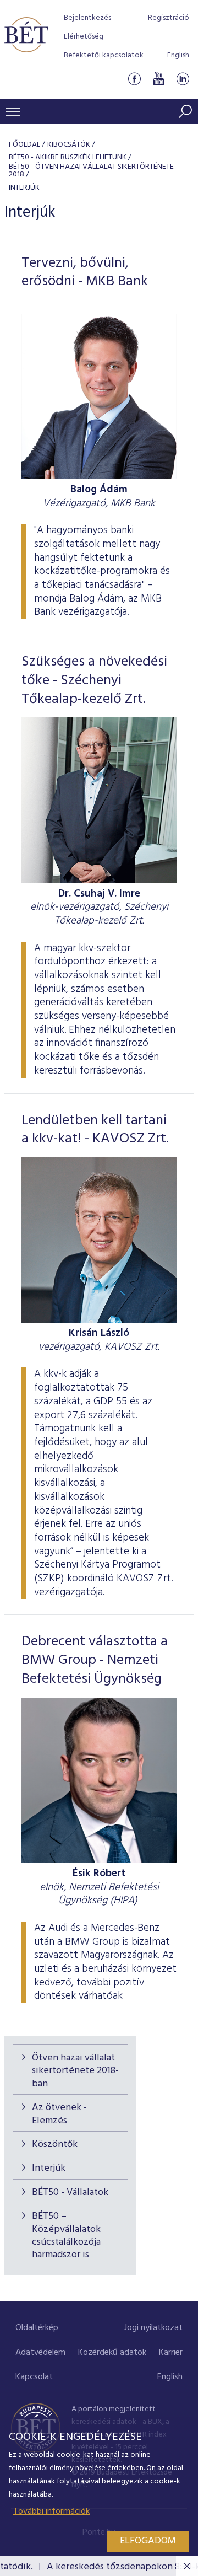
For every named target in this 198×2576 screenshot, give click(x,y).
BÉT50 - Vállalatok (70, 2193)
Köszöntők (55, 2145)
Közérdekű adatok (112, 2353)
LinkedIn (183, 79)
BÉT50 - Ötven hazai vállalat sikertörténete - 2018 (94, 171)
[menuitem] (37, 2328)
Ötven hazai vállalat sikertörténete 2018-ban (75, 2071)
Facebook (134, 79)
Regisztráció (169, 18)
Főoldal (24, 145)
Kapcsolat (34, 2377)
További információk (51, 2511)
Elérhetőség (84, 37)
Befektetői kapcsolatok (104, 55)
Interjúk (49, 2168)
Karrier (171, 2353)
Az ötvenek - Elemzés (59, 2114)
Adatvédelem (40, 2353)
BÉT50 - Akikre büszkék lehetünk (68, 157)
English (178, 55)
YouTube (158, 79)
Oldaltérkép (37, 2328)
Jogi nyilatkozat (153, 2328)
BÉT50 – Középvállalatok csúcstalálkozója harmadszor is (66, 2236)
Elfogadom (148, 2541)
